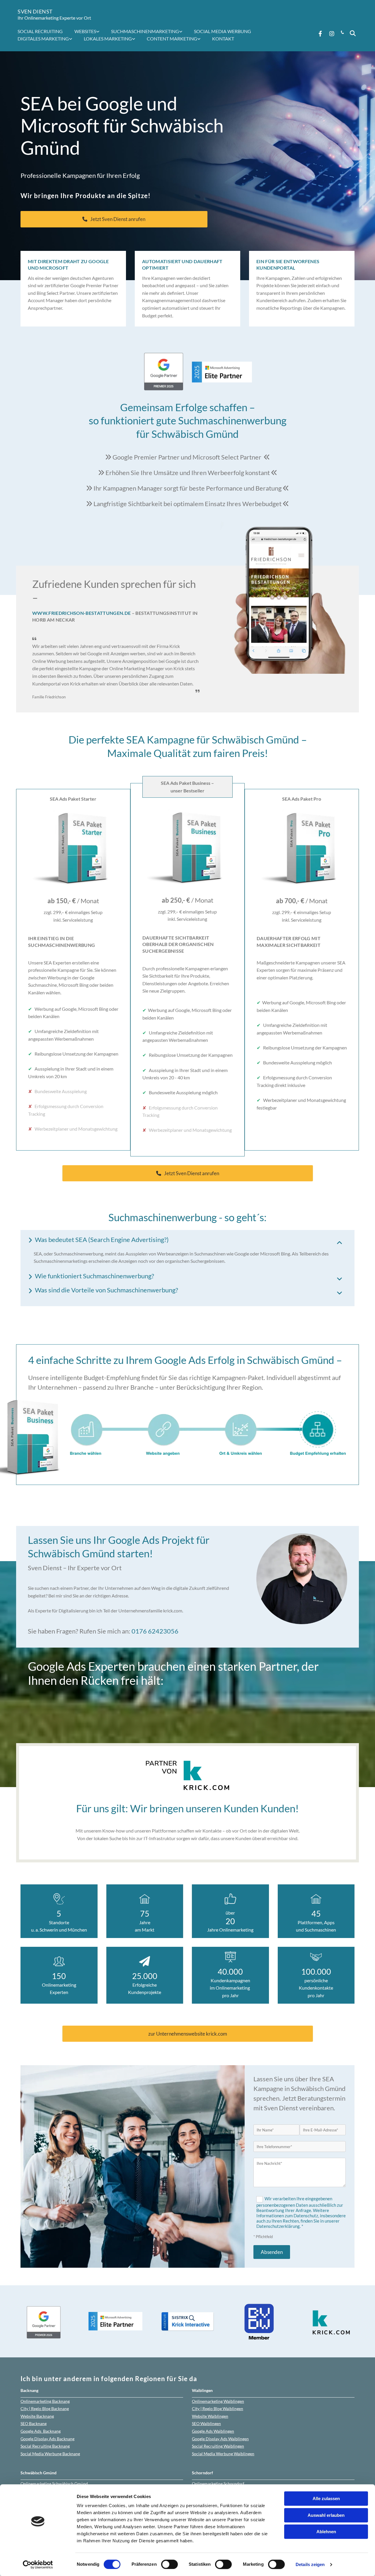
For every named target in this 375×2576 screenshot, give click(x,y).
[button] (114, 219)
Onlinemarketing (45, 2401)
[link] (90, 31)
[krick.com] (187, 1776)
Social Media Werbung (223, 31)
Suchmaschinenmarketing (145, 31)
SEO (34, 2423)
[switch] (169, 2564)
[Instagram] (332, 33)
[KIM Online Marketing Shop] (187, 1433)
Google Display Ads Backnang (47, 2439)
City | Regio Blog (45, 2409)
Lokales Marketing (108, 39)
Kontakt (223, 39)
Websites (85, 31)
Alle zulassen (326, 2498)
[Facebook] (320, 33)
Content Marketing (172, 39)
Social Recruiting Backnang (45, 2446)
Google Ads (41, 2431)
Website (37, 2416)
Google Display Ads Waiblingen (220, 2439)
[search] (353, 33)
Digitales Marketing (43, 39)
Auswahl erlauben (326, 2515)
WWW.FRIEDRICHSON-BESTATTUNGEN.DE (81, 613)
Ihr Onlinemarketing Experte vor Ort (54, 18)
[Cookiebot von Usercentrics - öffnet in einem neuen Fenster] (38, 2565)
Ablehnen (326, 2532)
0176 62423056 (155, 1631)
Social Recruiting (40, 31)
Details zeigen (310, 2564)
